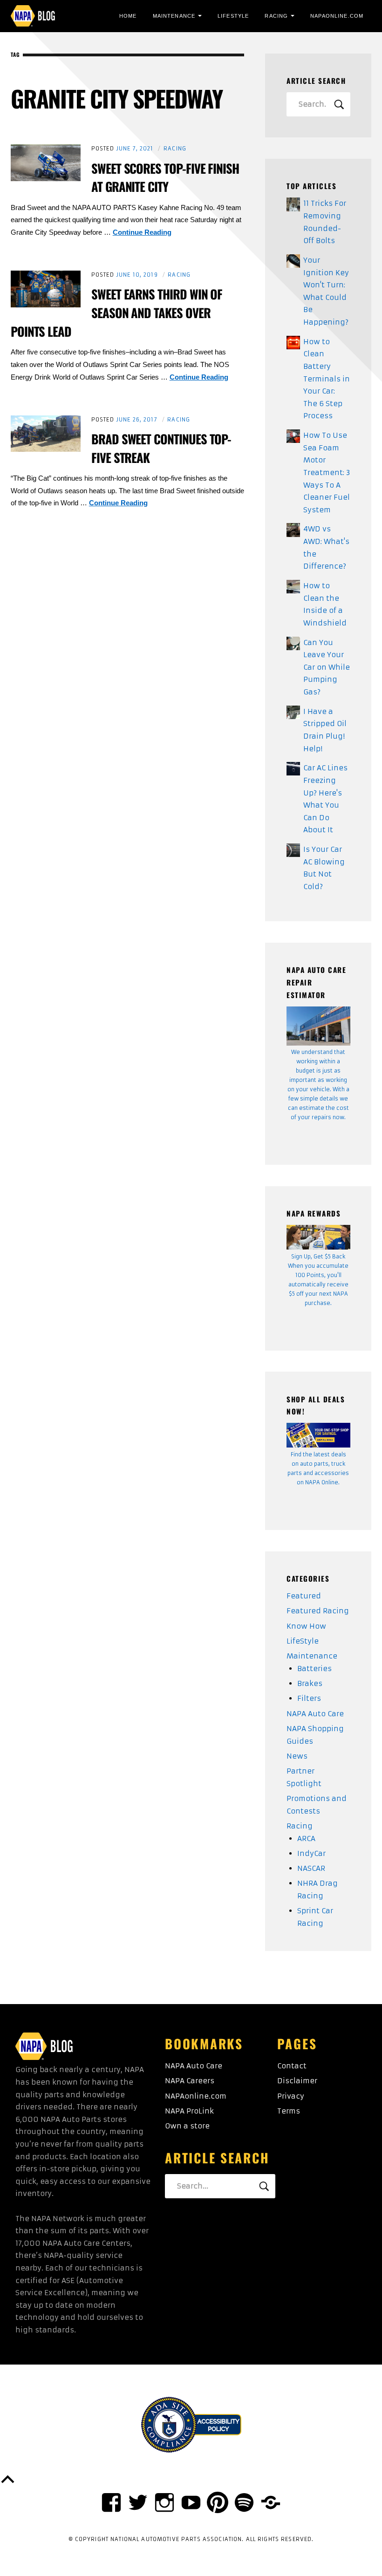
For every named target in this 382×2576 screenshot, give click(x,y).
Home (128, 16)
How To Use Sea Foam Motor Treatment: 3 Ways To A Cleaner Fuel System (327, 472)
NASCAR (311, 1868)
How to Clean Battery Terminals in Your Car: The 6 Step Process (327, 379)
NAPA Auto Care (315, 1714)
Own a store (187, 2126)
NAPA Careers (190, 2081)
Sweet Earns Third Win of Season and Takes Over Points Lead (117, 313)
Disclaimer (297, 2081)
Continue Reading (142, 232)
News (297, 1756)
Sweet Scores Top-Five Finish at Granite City (165, 177)
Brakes (310, 1683)
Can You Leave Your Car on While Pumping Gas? (327, 667)
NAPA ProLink (189, 2111)
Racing (276, 16)
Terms (289, 2111)
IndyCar (311, 1853)
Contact (292, 2066)
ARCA (306, 1839)
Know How (306, 1626)
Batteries (314, 1669)
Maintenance (174, 16)
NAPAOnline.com (337, 16)
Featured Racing (318, 1611)
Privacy (291, 2096)
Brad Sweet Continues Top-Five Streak (161, 448)
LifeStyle (233, 16)
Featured (304, 1596)
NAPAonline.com (196, 2096)
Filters (309, 1698)
